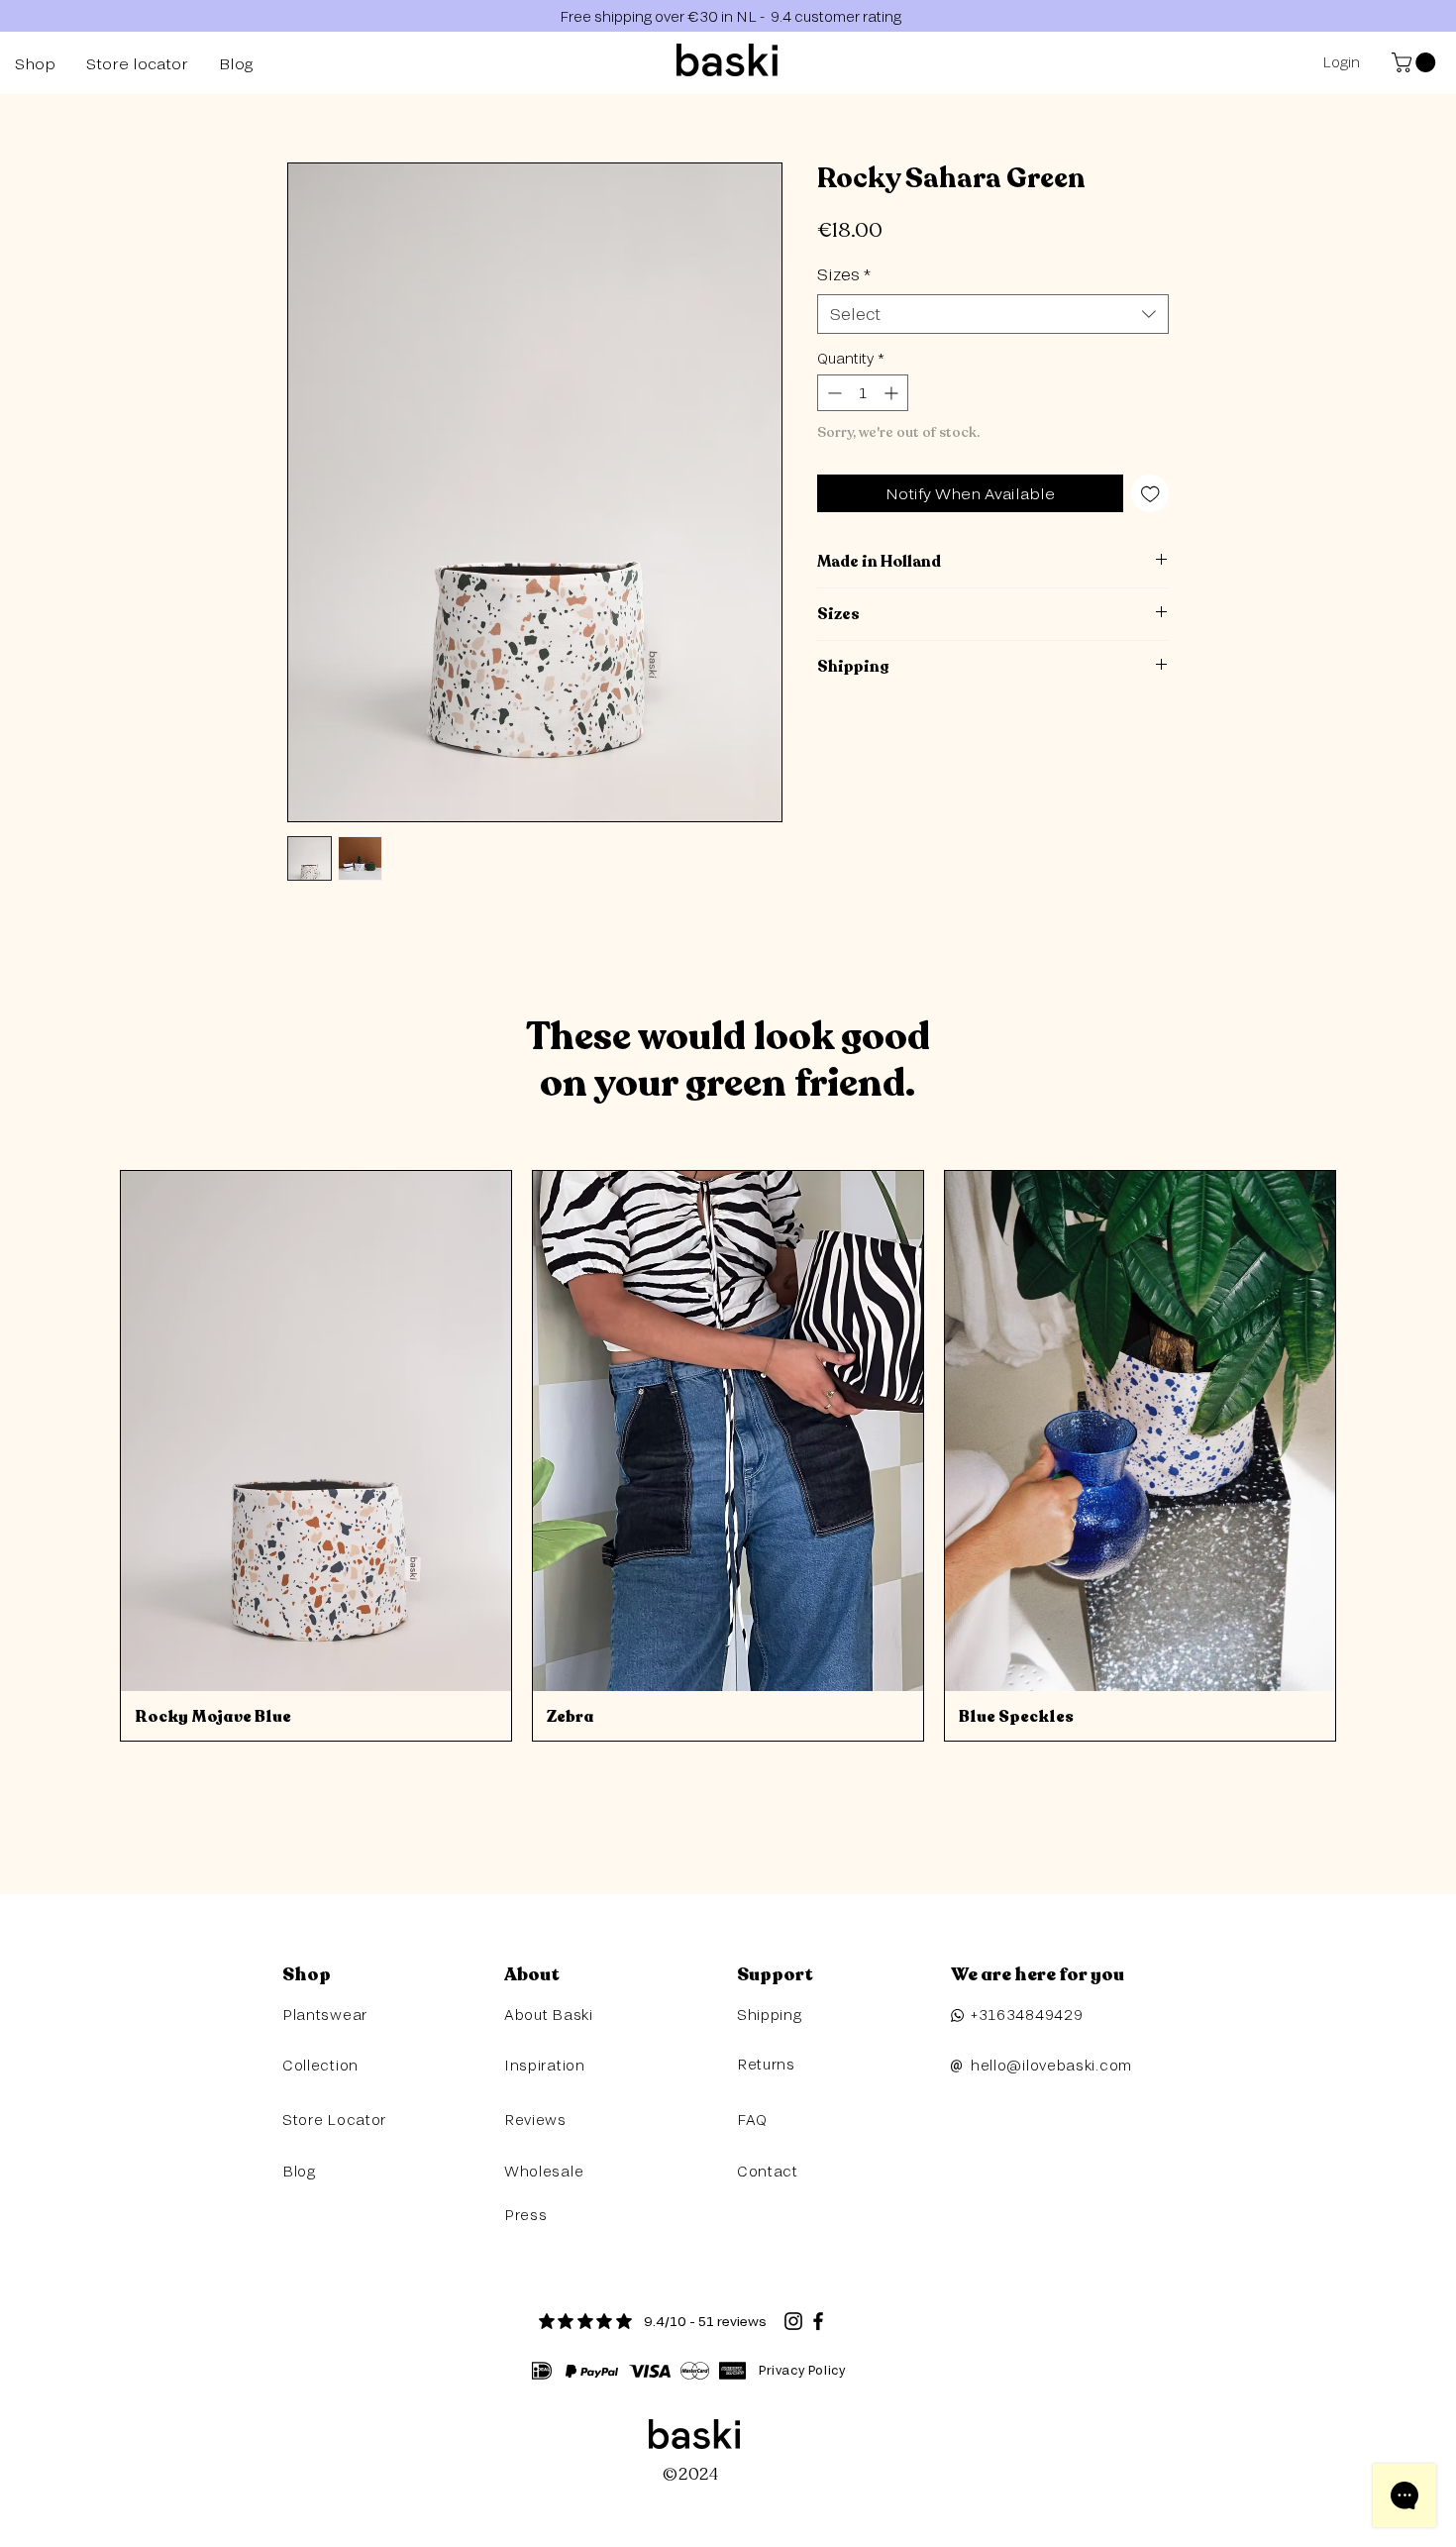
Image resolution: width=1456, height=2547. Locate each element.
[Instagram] (793, 2321)
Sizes (844, 274)
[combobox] (993, 314)
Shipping (770, 2015)
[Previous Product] (91, 1455)
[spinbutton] (863, 393)
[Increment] (893, 393)
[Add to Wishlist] (1150, 494)
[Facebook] (818, 2321)
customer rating (846, 16)
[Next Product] (1365, 1455)
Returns (766, 2064)
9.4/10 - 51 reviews (705, 2321)
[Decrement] (832, 393)
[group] (728, 1456)
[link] (1416, 62)
